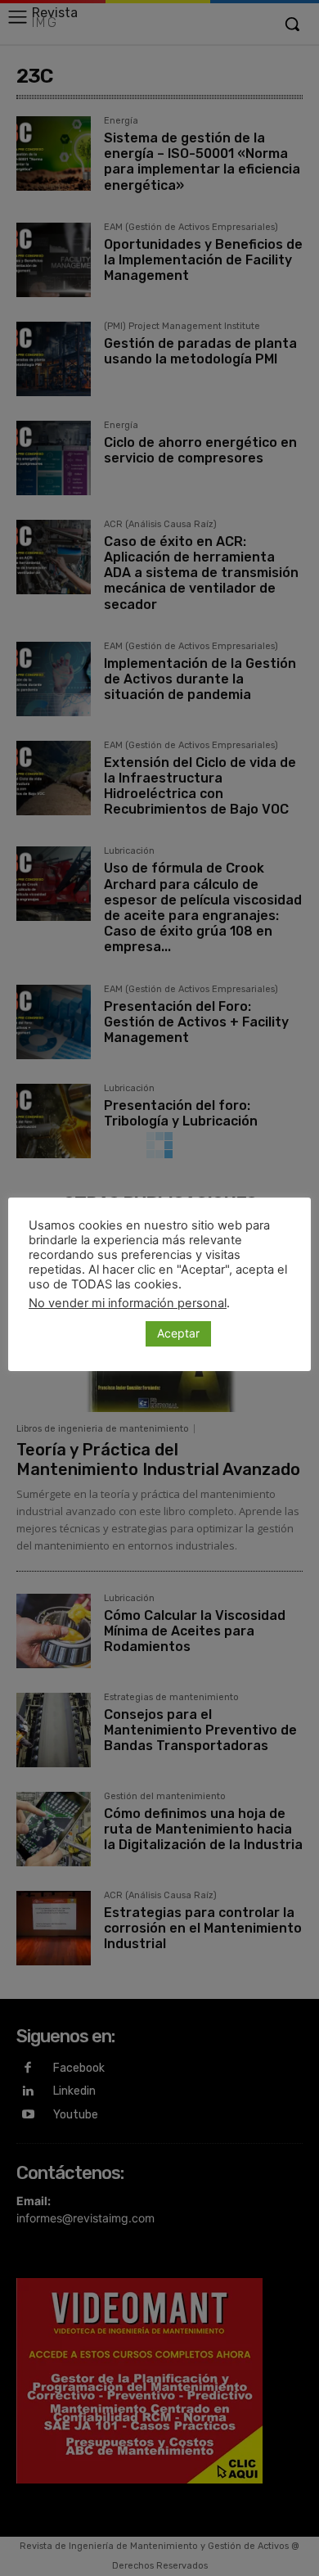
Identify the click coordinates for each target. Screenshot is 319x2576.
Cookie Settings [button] (83, 1333)
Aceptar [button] (178, 1333)
